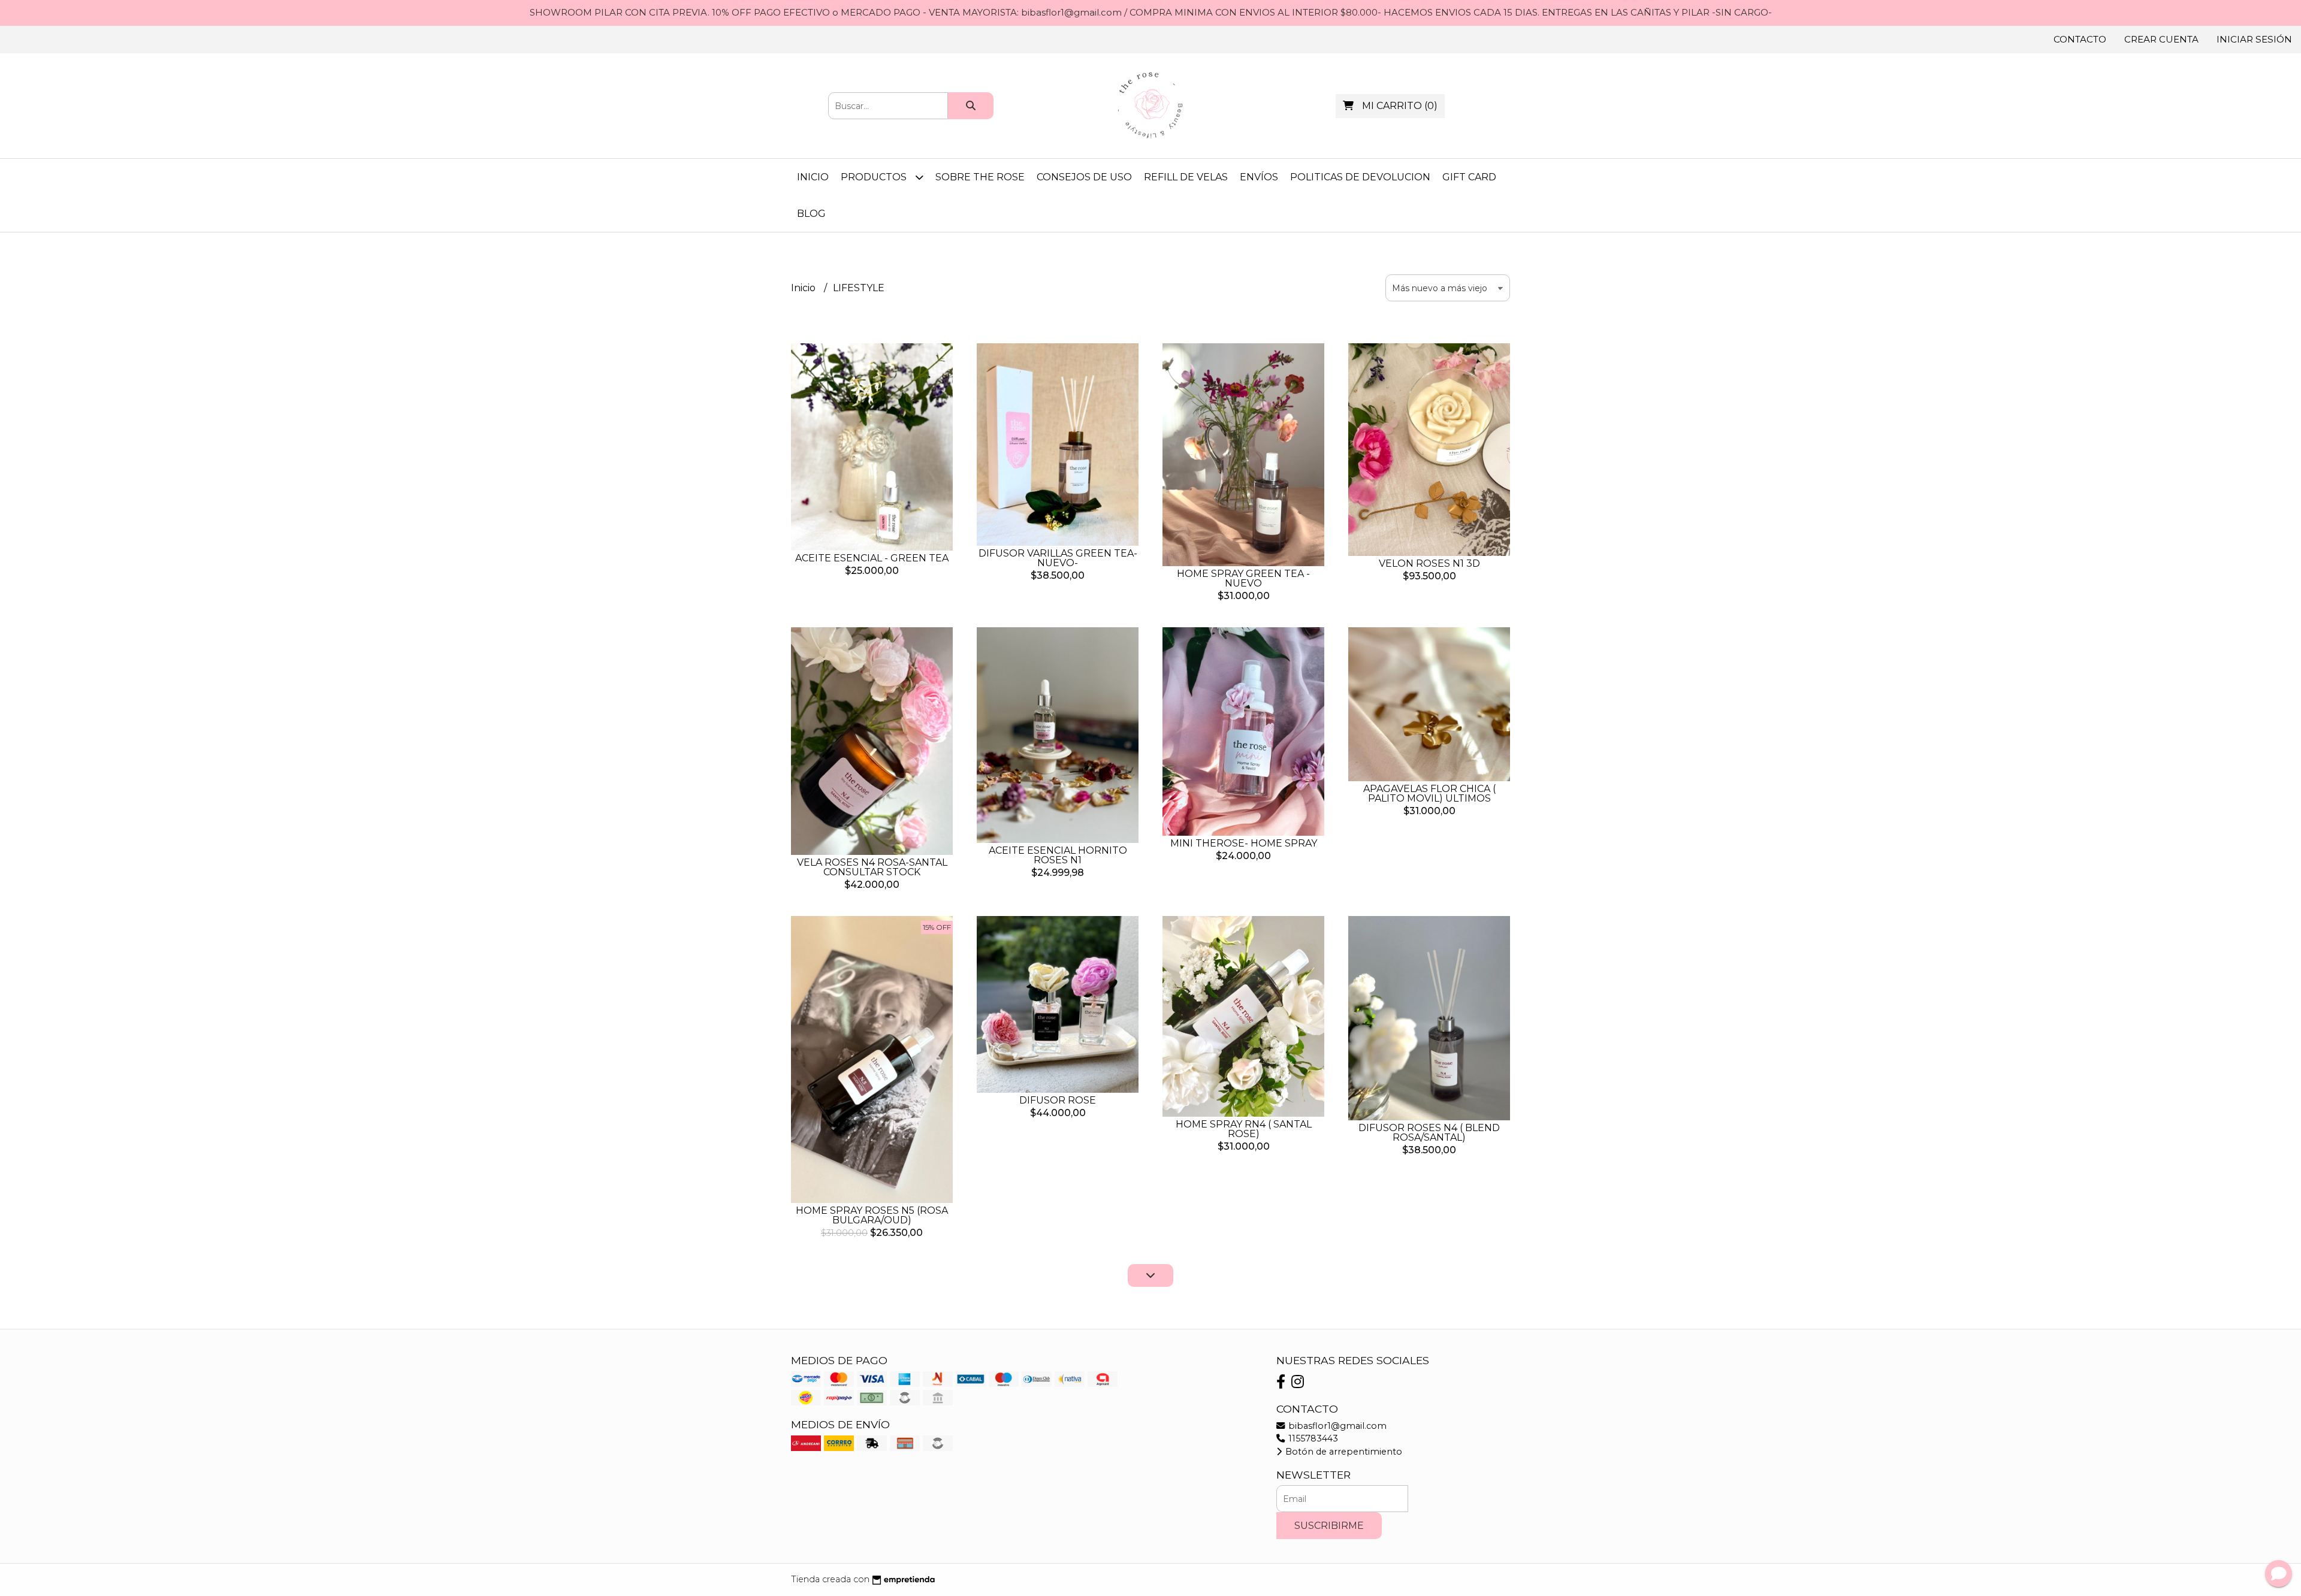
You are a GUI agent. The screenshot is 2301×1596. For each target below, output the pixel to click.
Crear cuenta (2161, 39)
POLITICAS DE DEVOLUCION (1360, 177)
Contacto (2080, 39)
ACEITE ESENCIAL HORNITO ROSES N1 (1058, 855)
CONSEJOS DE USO (1084, 177)
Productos (875, 177)
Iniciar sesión (2254, 39)
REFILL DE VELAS (1186, 177)
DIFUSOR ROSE (1058, 1100)
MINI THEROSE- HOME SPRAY (1244, 843)
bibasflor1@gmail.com (1336, 1426)
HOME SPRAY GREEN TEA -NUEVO (1243, 578)
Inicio (813, 177)
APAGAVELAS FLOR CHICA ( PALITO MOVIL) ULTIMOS (1429, 794)
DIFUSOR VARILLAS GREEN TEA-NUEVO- (1058, 558)
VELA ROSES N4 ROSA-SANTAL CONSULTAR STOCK (872, 867)
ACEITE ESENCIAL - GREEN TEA (872, 558)
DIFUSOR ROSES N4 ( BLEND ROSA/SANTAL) (1429, 1133)
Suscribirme (1329, 1526)
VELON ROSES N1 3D (1429, 563)
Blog (811, 214)
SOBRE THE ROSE (980, 177)
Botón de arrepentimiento (1343, 1452)
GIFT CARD (1469, 177)
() (1400, 106)
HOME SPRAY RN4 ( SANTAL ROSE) (1244, 1129)
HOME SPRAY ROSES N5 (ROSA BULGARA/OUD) (872, 1215)
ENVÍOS (1259, 177)
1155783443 (1312, 1438)
